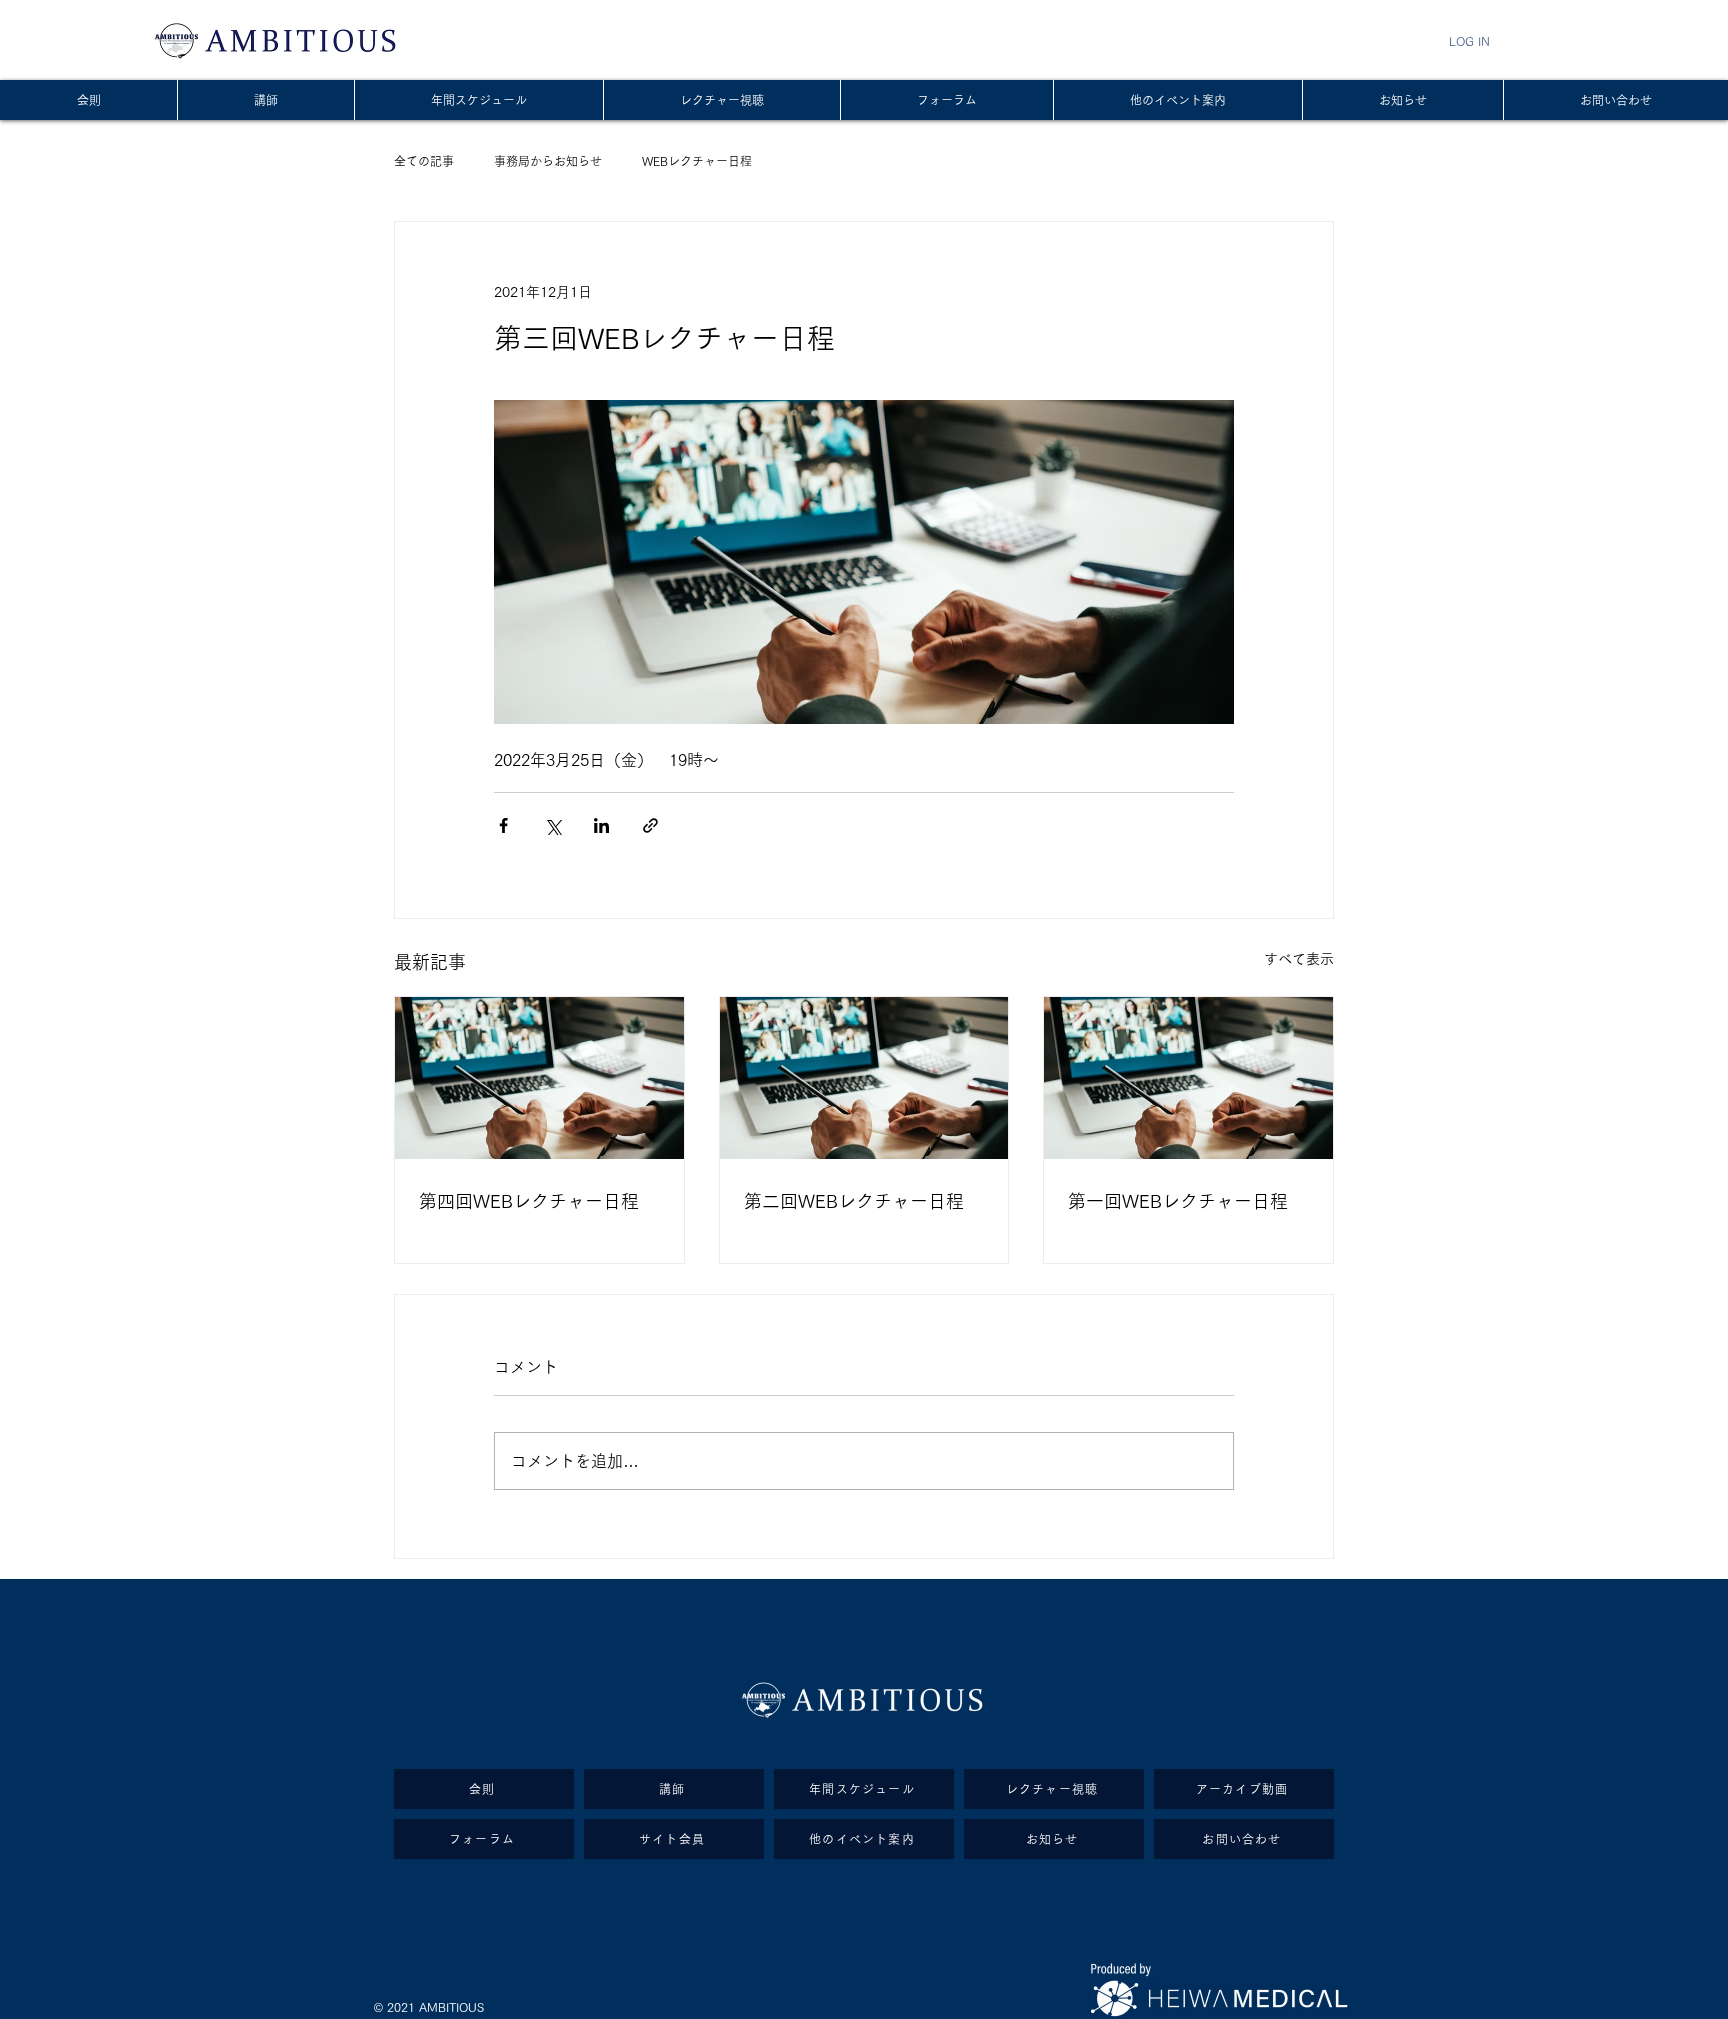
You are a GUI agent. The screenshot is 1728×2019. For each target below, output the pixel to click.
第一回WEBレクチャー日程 (1178, 1201)
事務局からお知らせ (548, 161)
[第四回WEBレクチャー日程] (539, 1078)
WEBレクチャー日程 (697, 161)
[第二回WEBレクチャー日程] (864, 1078)
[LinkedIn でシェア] (601, 825)
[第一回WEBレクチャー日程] (1188, 1078)
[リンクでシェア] (650, 825)
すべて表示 (1299, 959)
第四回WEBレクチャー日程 (529, 1201)
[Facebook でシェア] (503, 825)
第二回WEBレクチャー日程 (854, 1201)
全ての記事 (424, 161)
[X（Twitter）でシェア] (552, 825)
